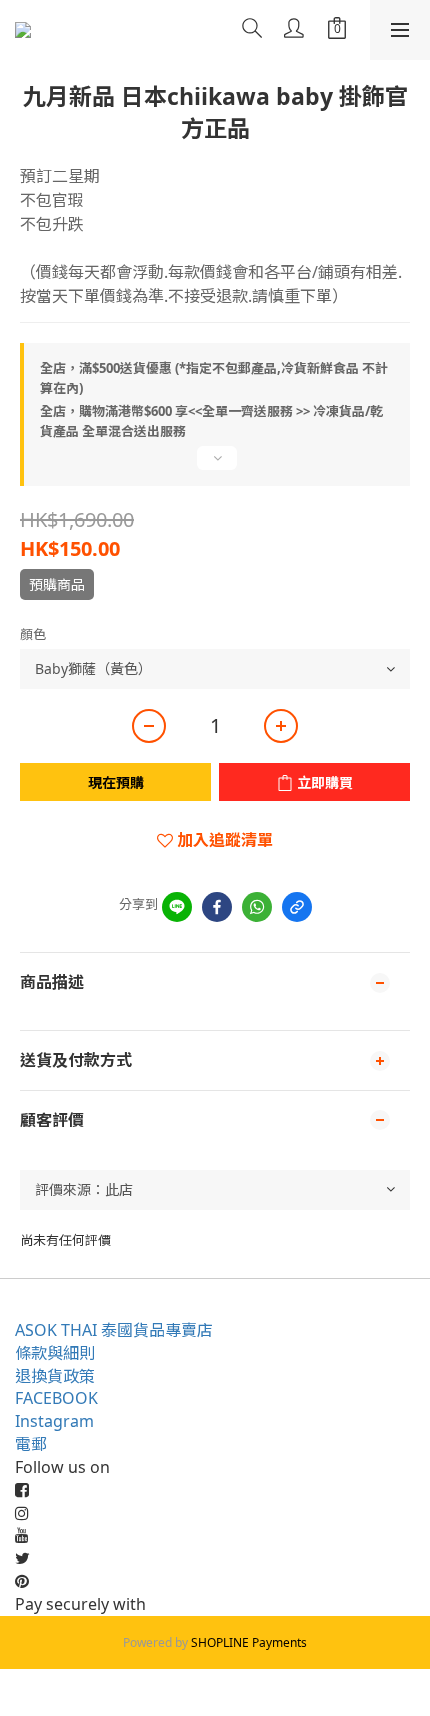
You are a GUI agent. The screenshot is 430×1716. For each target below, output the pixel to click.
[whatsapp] (257, 907)
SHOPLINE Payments (249, 1642)
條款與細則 (55, 1353)
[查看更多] (215, 466)
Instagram (54, 1421)
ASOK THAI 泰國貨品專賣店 (114, 1330)
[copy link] (297, 907)
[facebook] (217, 907)
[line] (177, 907)
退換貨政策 (55, 1376)
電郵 (31, 1444)
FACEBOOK (56, 1398)
